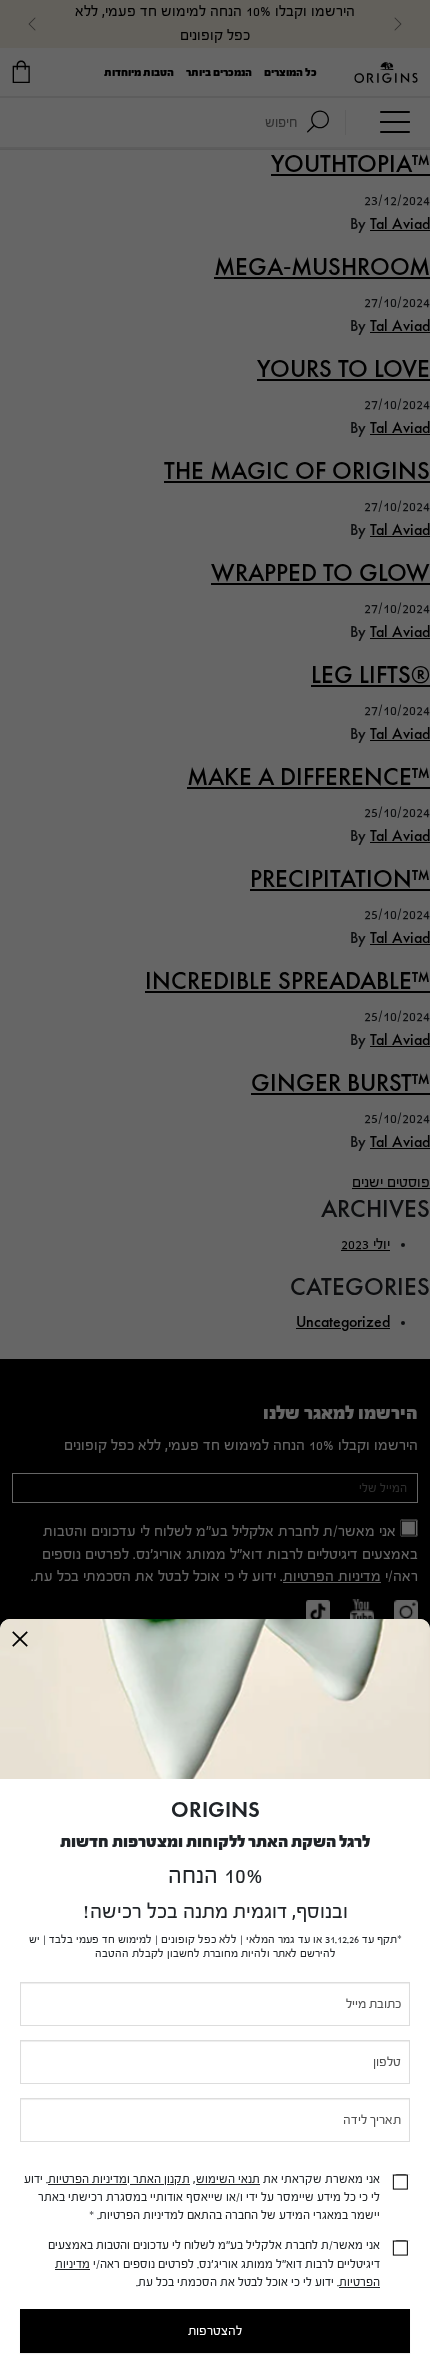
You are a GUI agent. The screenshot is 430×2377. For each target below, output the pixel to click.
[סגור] (20, 1639)
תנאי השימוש (228, 2179)
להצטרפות (215, 2331)
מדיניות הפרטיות (87, 2179)
